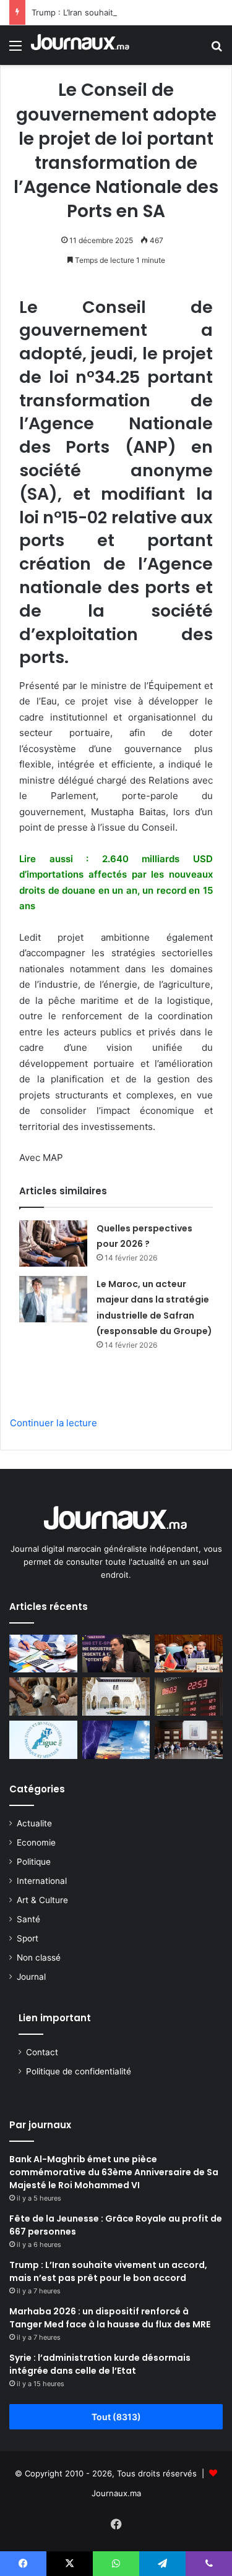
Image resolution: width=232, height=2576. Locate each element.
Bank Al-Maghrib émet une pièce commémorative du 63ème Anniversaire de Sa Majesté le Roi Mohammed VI (114, 2172)
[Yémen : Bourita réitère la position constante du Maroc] (189, 1654)
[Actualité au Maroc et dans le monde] (80, 45)
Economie (36, 1842)
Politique (34, 1862)
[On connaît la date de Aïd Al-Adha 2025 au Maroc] (43, 1697)
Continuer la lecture (54, 1423)
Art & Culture (42, 1900)
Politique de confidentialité (79, 2071)
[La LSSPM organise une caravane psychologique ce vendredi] (43, 1740)
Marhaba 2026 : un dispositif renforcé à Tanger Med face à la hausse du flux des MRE (110, 2318)
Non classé (39, 1958)
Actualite (34, 1823)
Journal (31, 1977)
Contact (42, 2052)
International (42, 1881)
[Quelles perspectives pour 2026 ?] (53, 1243)
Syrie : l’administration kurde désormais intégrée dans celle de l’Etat (100, 2364)
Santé (28, 1919)
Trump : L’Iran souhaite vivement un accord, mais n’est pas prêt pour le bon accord (108, 2271)
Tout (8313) (116, 2417)
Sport (28, 1938)
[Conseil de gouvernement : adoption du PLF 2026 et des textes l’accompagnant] (189, 1740)
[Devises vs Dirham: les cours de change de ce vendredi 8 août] (189, 1697)
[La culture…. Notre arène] (116, 1697)
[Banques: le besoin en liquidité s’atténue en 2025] (43, 1654)
